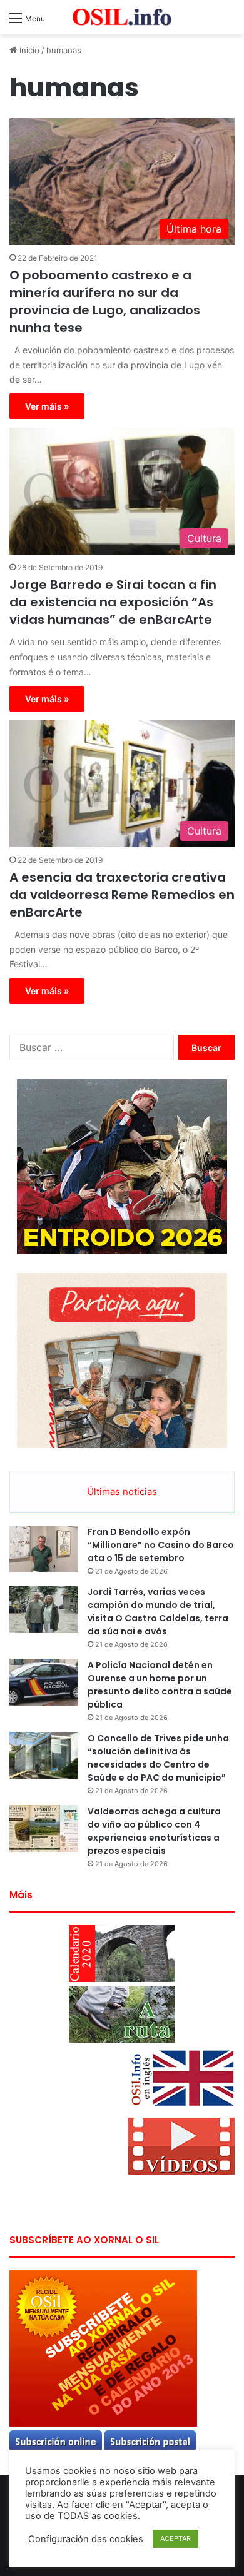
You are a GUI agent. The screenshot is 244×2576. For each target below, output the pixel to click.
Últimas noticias (122, 1492)
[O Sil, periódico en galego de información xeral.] (122, 17)
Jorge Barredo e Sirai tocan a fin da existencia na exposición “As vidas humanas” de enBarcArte (113, 602)
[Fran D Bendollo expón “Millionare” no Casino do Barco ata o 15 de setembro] (44, 1549)
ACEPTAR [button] (175, 2538)
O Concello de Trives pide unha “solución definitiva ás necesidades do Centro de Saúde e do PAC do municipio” (158, 1758)
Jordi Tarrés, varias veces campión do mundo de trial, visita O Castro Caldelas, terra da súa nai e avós (158, 1612)
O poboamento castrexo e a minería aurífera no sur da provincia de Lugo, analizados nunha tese (105, 301)
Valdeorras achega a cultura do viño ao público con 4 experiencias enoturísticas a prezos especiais (154, 1831)
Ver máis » (47, 406)
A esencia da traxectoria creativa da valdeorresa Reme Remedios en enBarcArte (122, 895)
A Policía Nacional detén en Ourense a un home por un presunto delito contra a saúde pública (160, 1685)
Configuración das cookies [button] (86, 2539)
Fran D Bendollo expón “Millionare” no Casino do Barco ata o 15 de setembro (161, 1545)
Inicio (28, 50)
